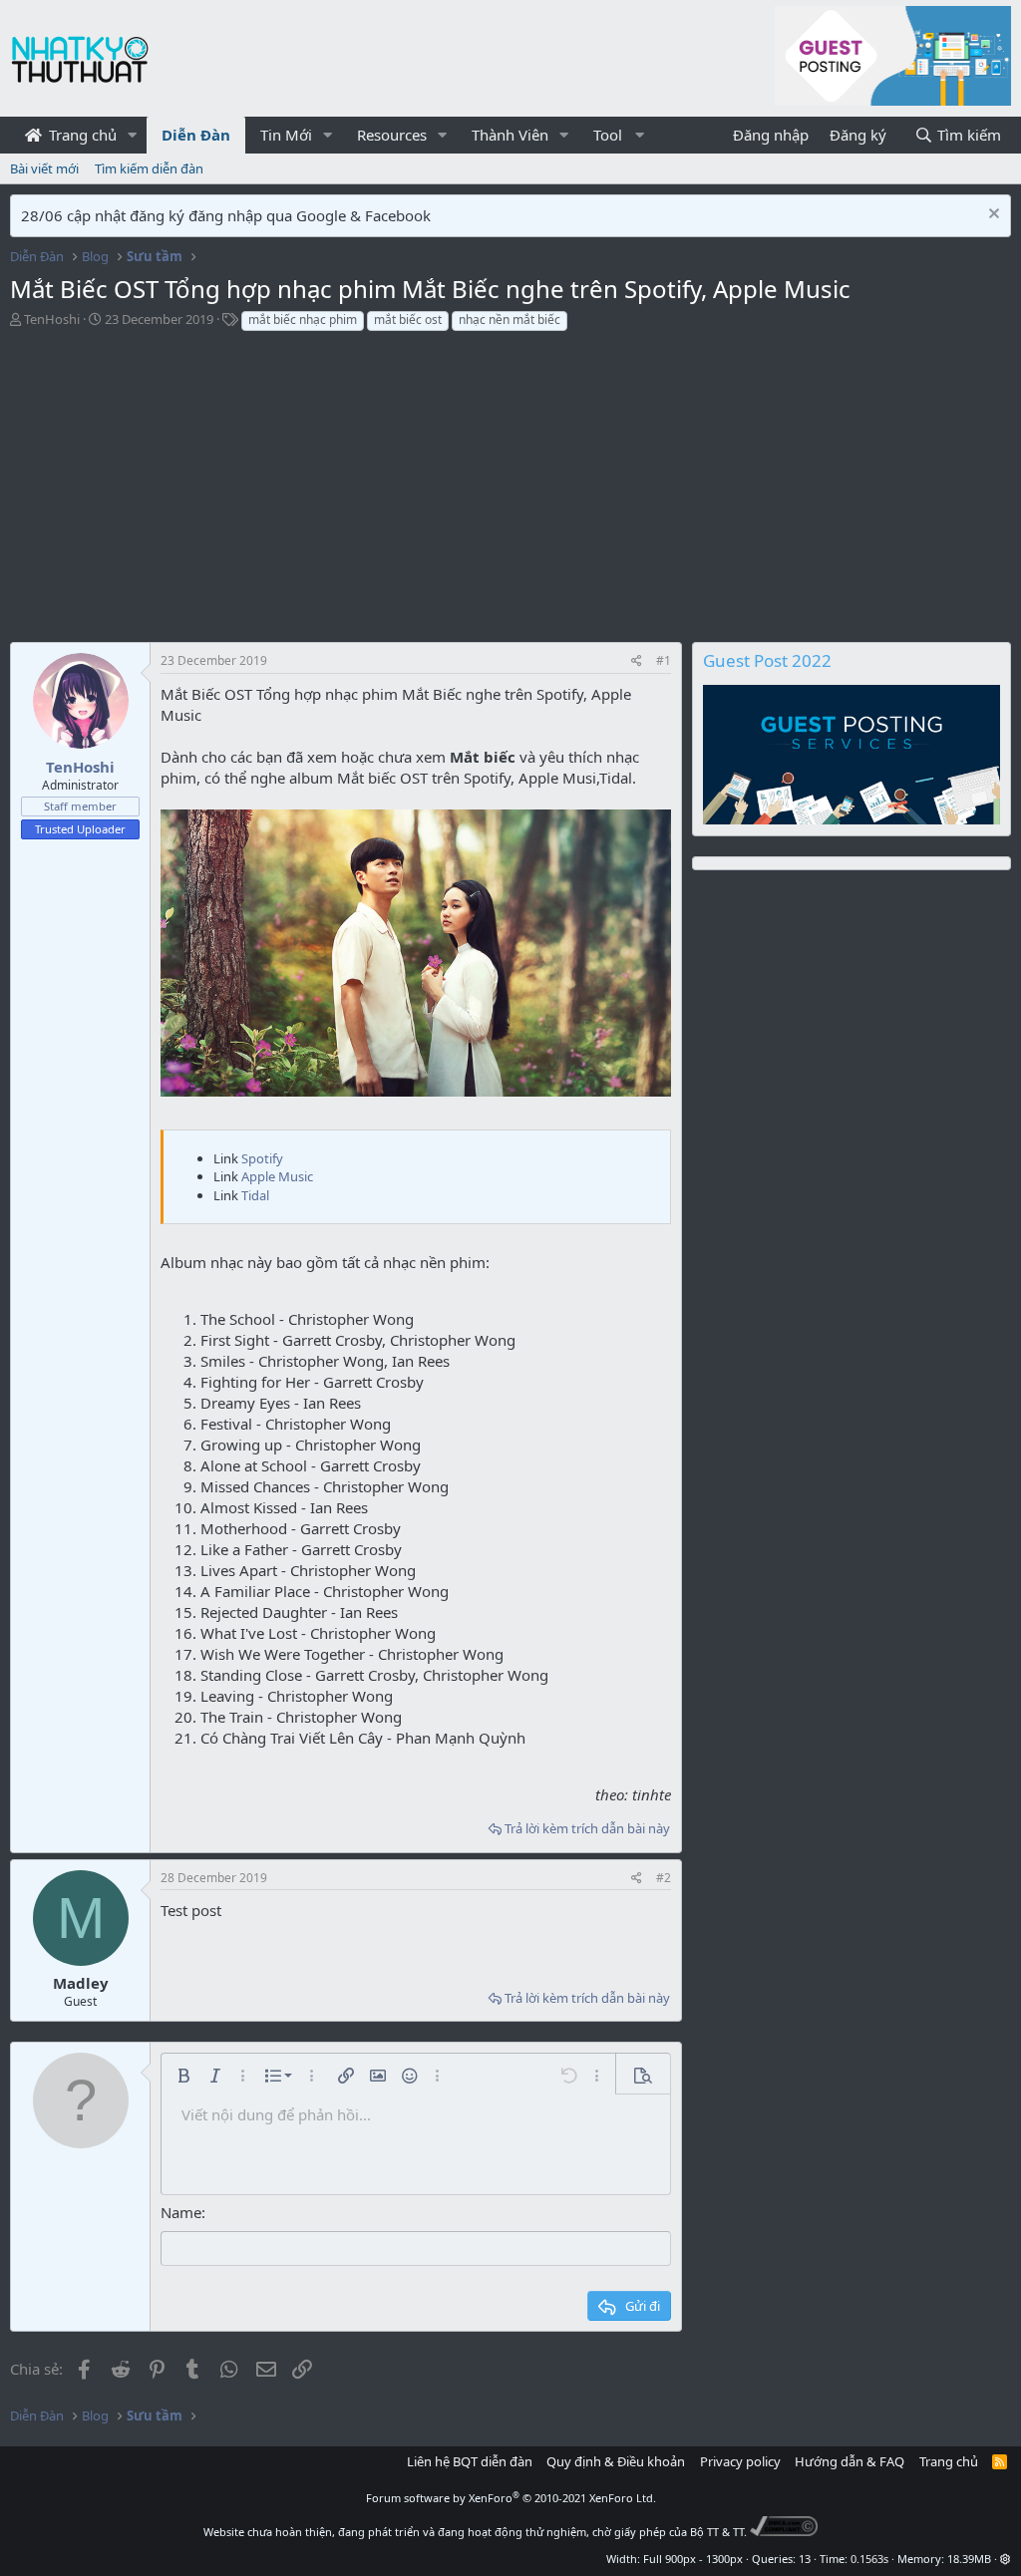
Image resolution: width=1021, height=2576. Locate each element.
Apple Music (277, 1176)
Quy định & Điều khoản (616, 2461)
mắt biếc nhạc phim (303, 320)
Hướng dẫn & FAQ (850, 2461)
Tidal (255, 1195)
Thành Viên (510, 135)
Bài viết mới (44, 168)
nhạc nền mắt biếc (510, 320)
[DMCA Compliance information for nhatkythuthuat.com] (784, 2532)
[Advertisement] (351, 492)
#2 (664, 1878)
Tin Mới (286, 135)
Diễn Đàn (196, 135)
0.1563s (869, 2559)
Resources (392, 135)
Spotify (262, 1158)
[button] (133, 135)
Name (181, 2212)
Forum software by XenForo (511, 2498)
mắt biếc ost (408, 320)
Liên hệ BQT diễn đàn (470, 2461)
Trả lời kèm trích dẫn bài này (587, 1828)
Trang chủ (81, 135)
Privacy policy (740, 2461)
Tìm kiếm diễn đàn (149, 168)
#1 (664, 660)
